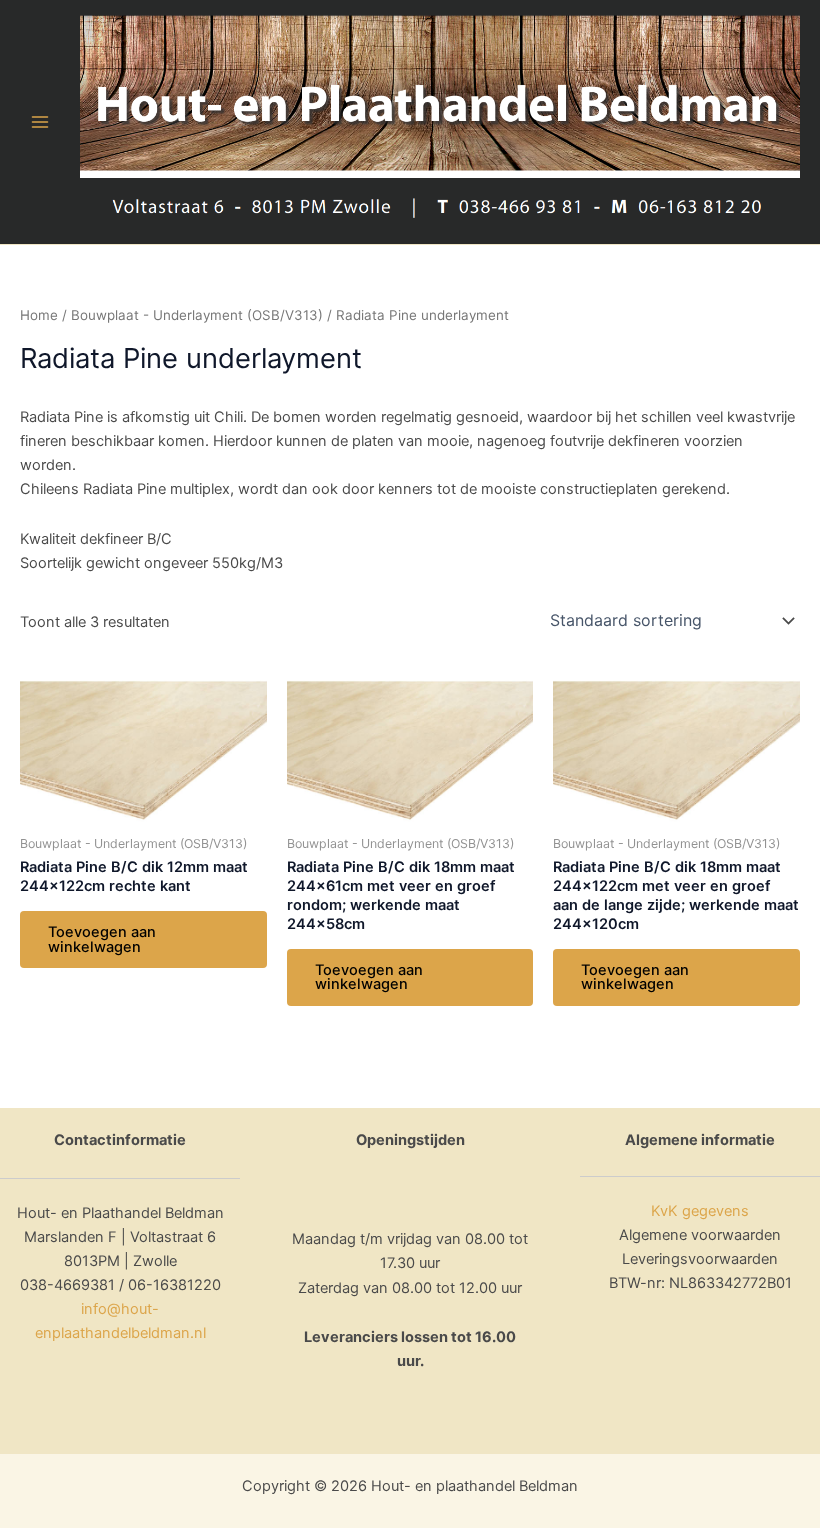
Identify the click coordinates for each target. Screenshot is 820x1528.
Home (39, 315)
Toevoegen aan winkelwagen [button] (102, 939)
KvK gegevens (700, 1211)
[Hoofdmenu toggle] (40, 122)
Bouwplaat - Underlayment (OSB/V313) (197, 315)
